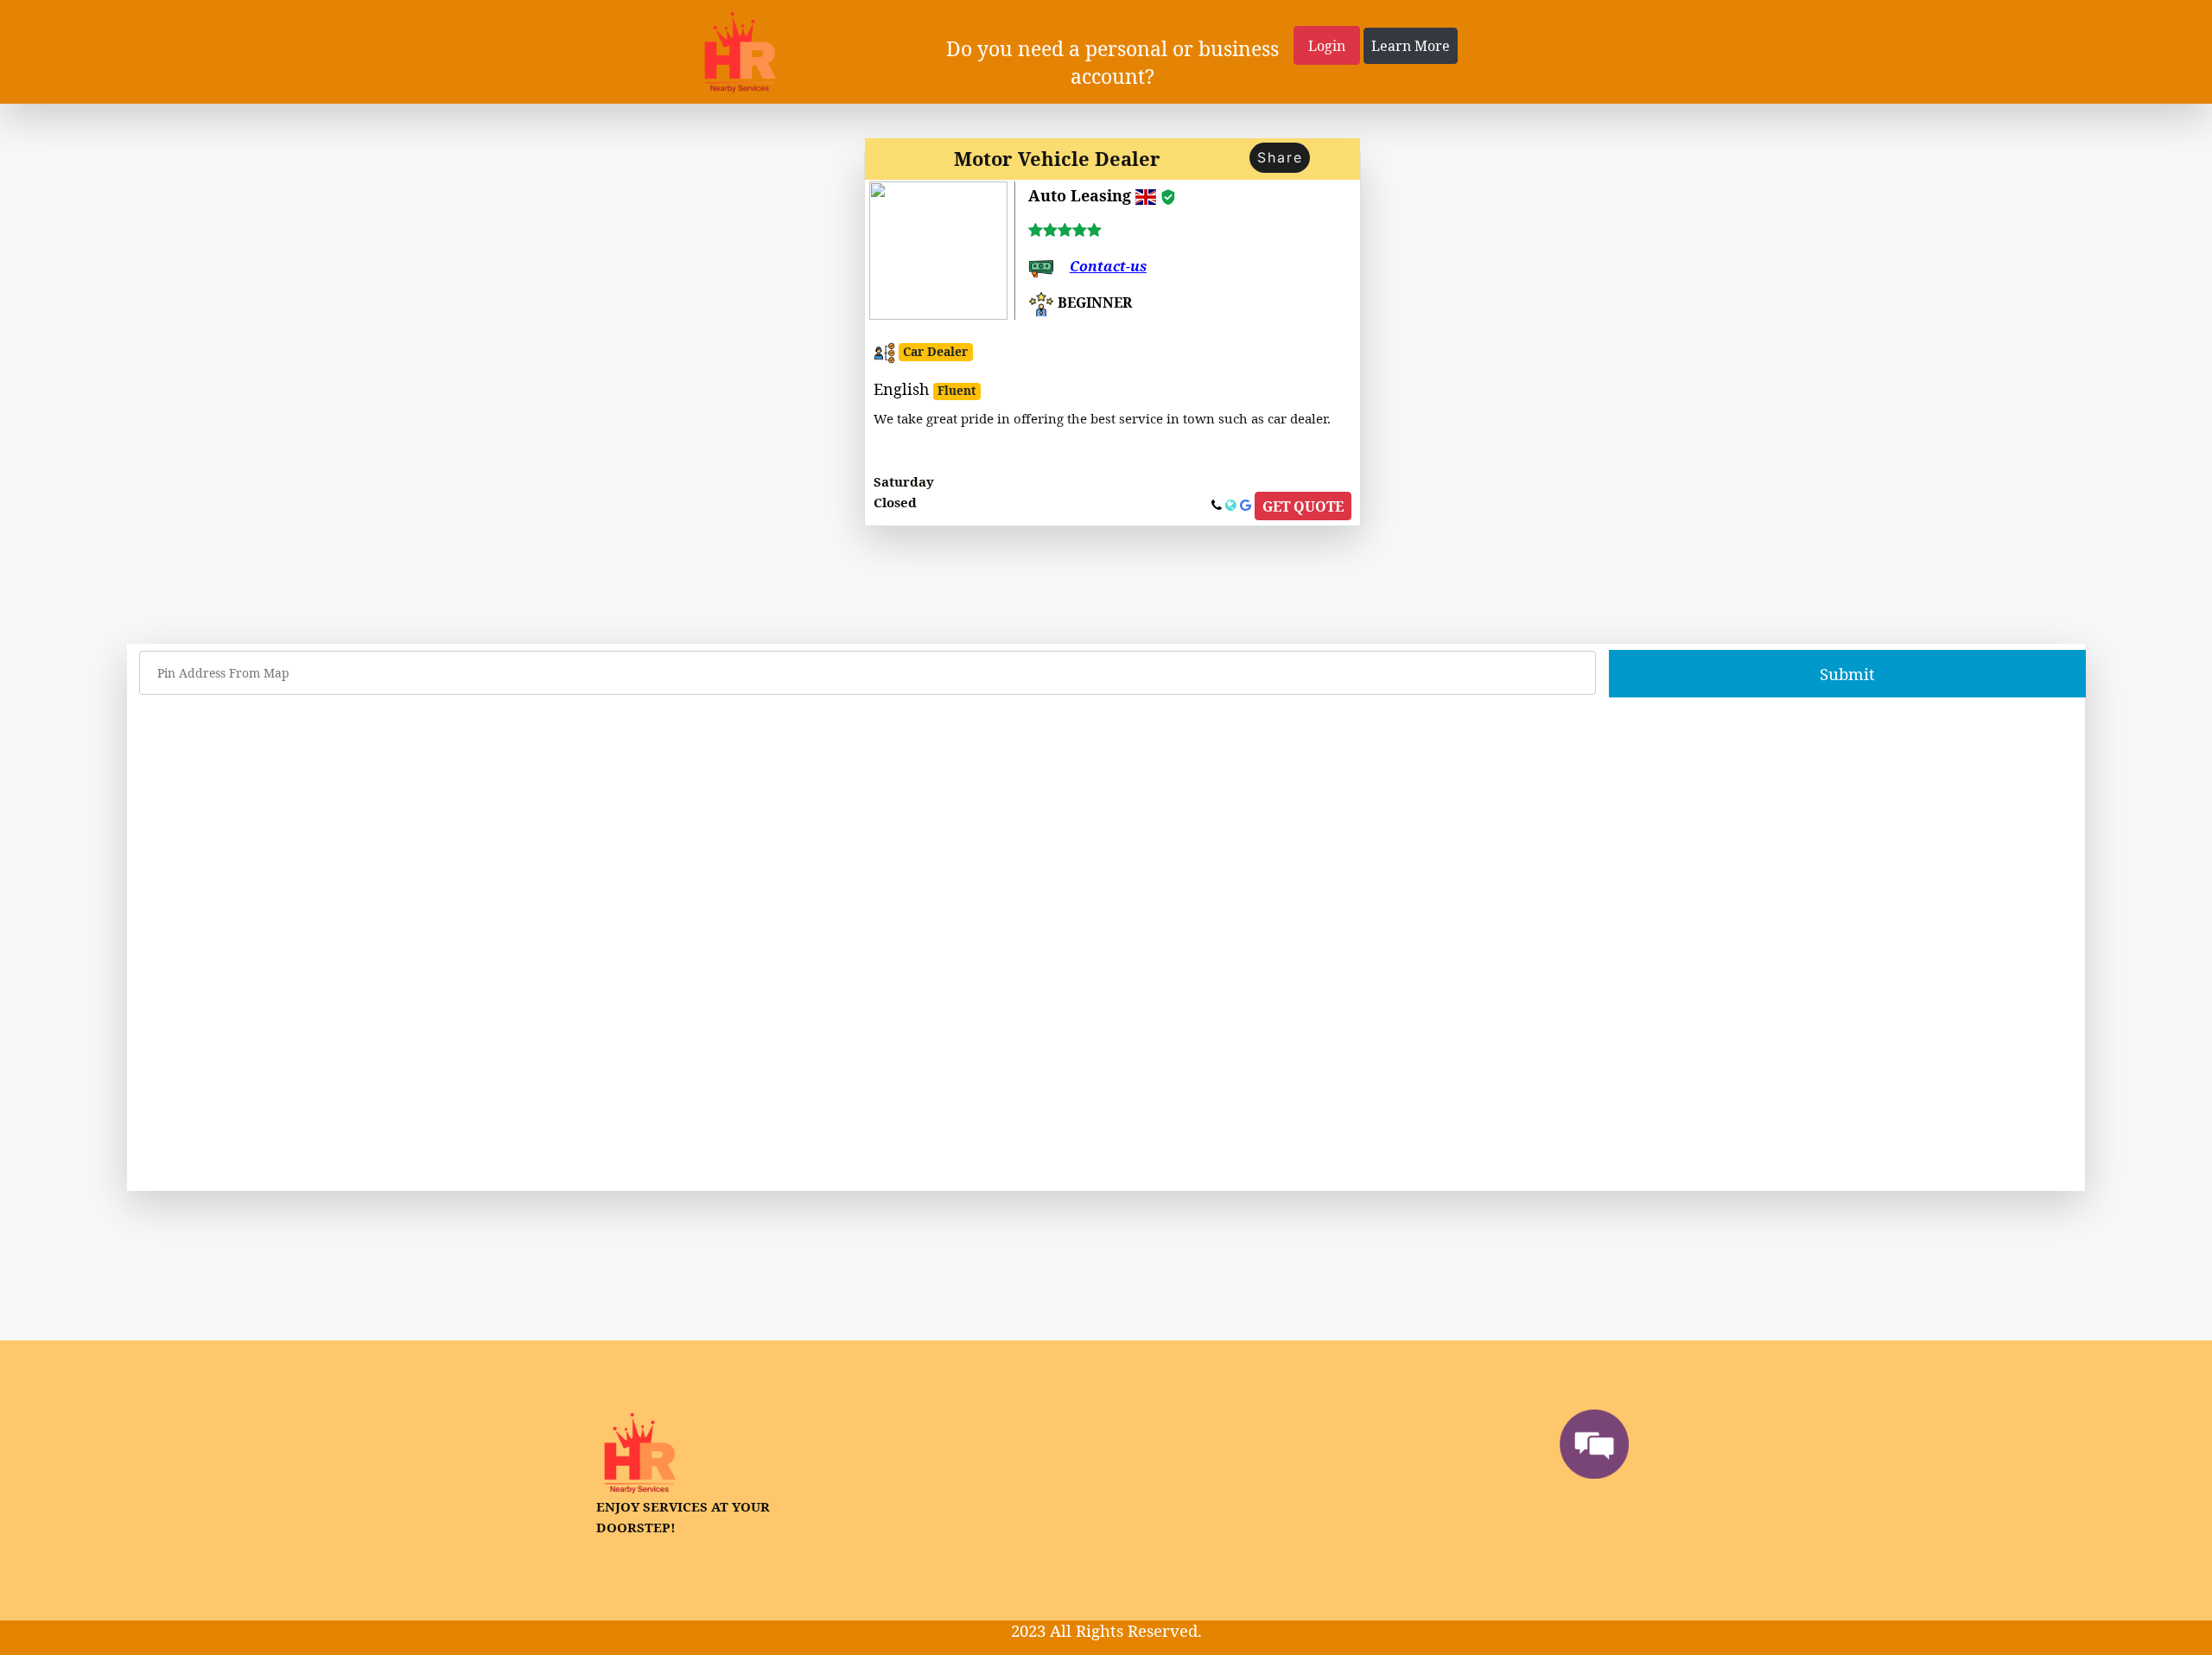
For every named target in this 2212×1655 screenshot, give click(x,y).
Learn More (1411, 46)
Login (1327, 46)
